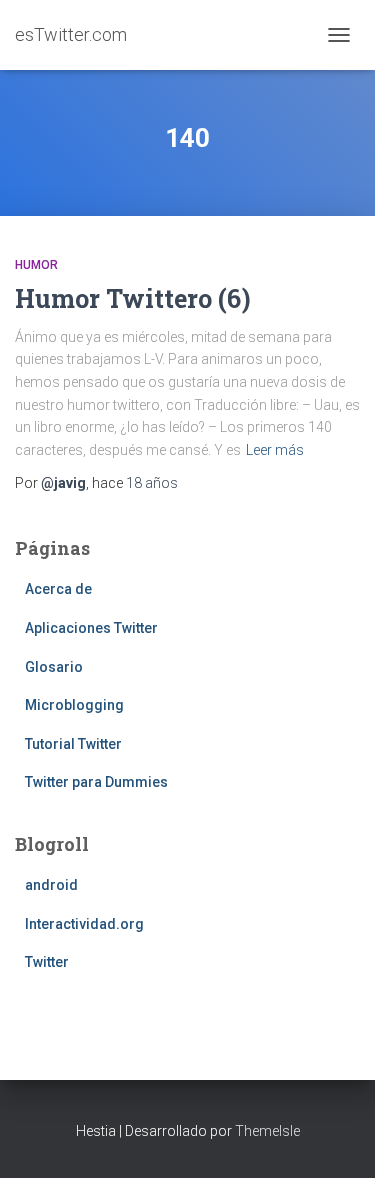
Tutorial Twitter (73, 744)
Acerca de (58, 589)
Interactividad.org (84, 924)
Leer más (275, 450)
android (51, 885)
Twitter (47, 962)
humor (36, 265)
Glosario (54, 667)
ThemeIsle (267, 1131)
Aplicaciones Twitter (91, 628)
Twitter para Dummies (96, 782)
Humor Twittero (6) (133, 298)
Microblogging (74, 705)
